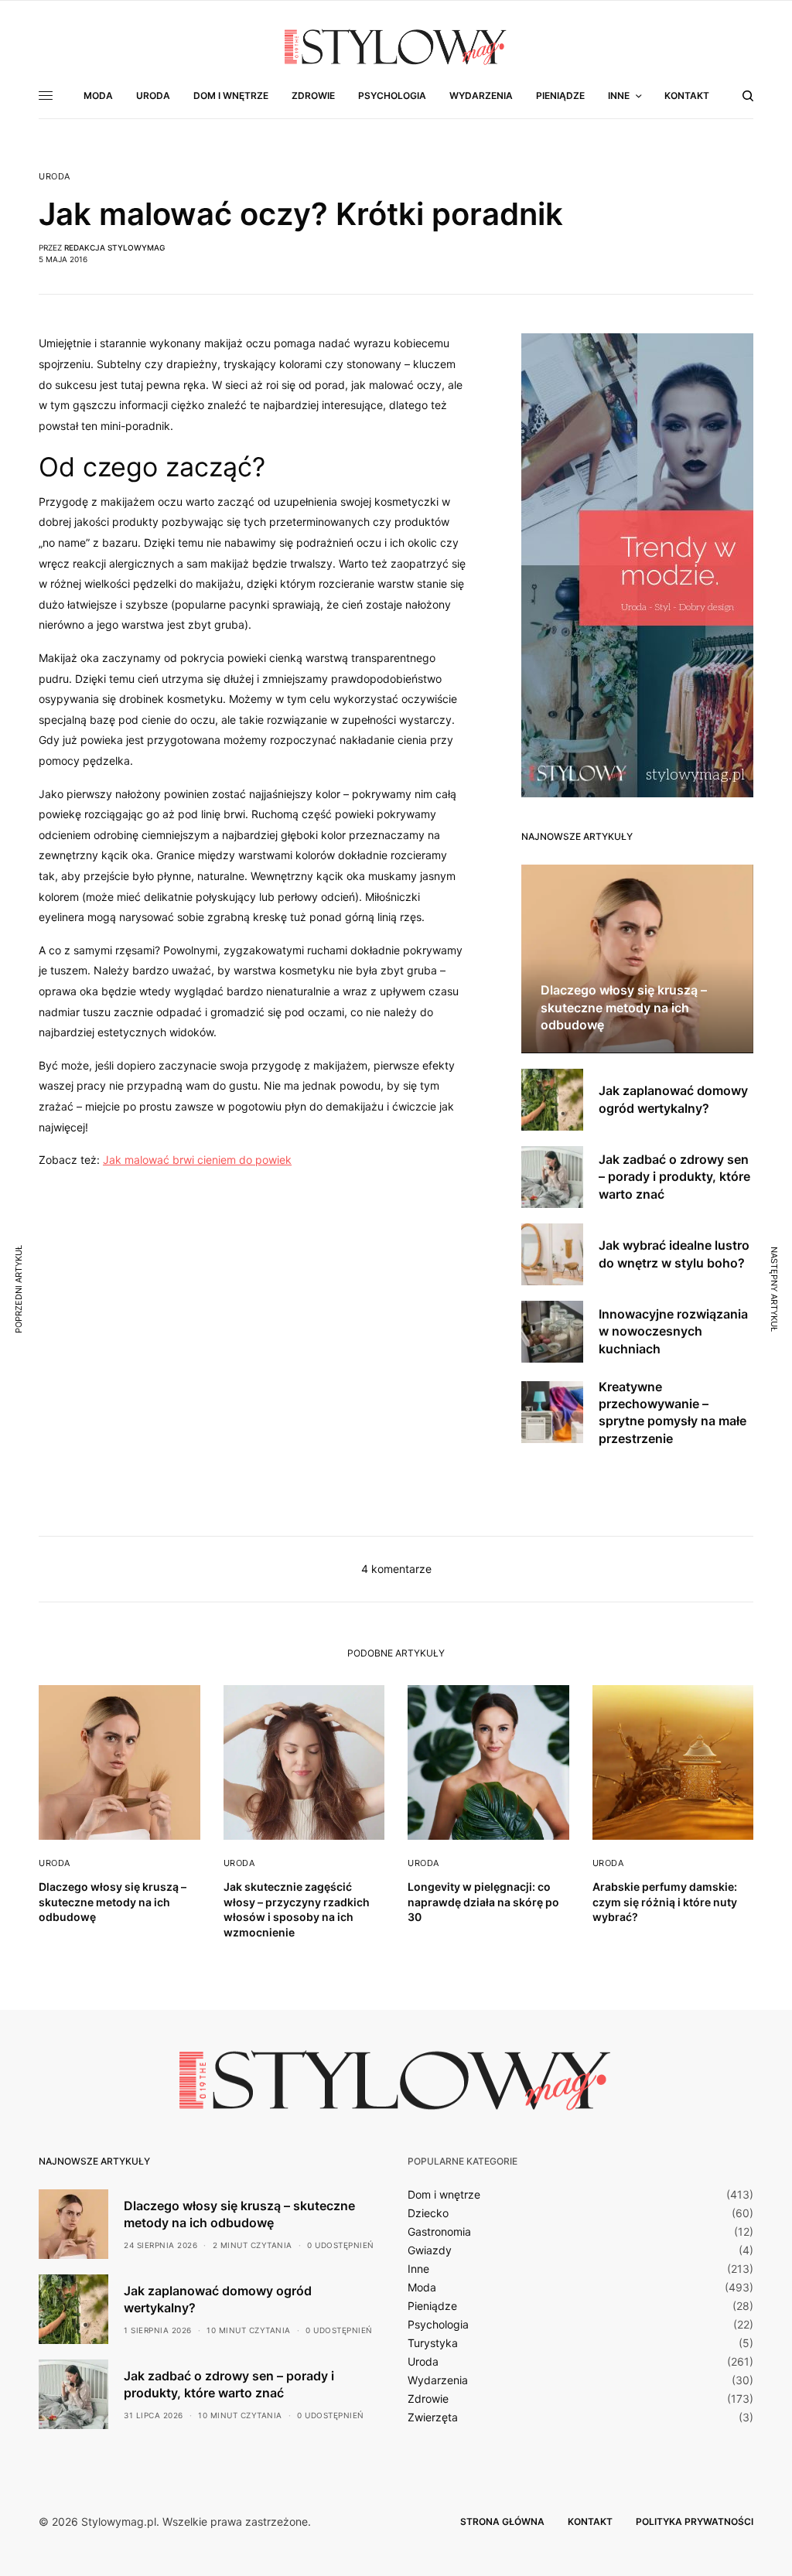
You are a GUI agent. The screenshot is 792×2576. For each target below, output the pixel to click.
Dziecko (428, 2213)
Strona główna (502, 2521)
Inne (418, 2269)
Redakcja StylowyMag (114, 247)
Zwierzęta (433, 2417)
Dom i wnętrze (444, 2195)
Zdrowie (428, 2399)
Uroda (55, 177)
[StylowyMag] (396, 46)
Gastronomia (439, 2232)
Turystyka (433, 2343)
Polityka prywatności (695, 2521)
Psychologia (438, 2325)
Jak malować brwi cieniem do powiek (197, 1160)
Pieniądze (432, 2306)
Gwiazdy (430, 2250)
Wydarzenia (438, 2380)
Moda (422, 2288)
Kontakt (590, 2521)
